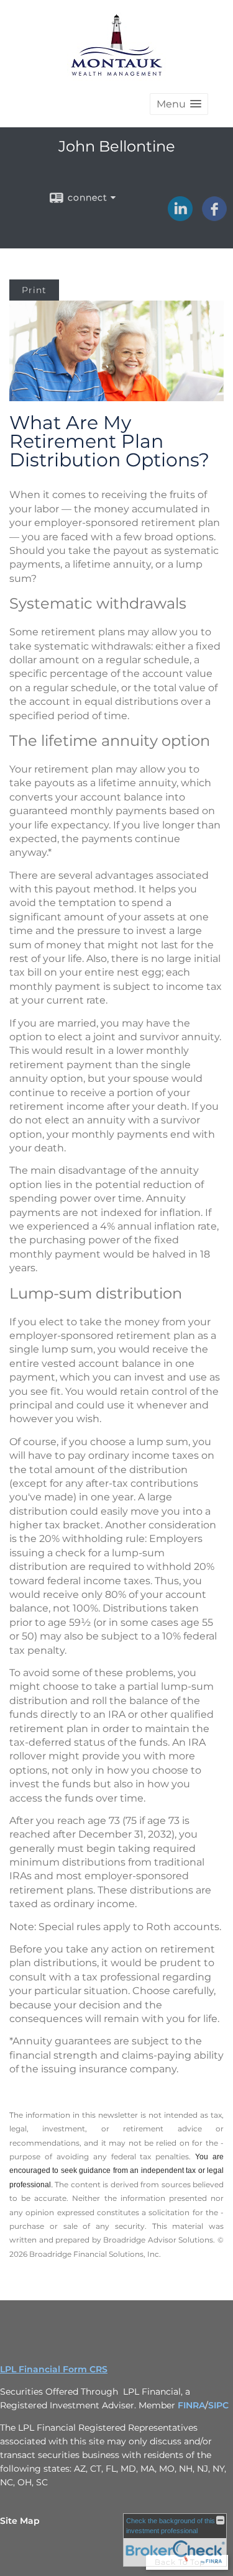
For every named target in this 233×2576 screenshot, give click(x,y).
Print (34, 290)
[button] (179, 104)
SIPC (218, 2405)
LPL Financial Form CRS (54, 2369)
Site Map (20, 2521)
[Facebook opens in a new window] (214, 217)
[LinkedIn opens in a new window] (180, 217)
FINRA (191, 2405)
